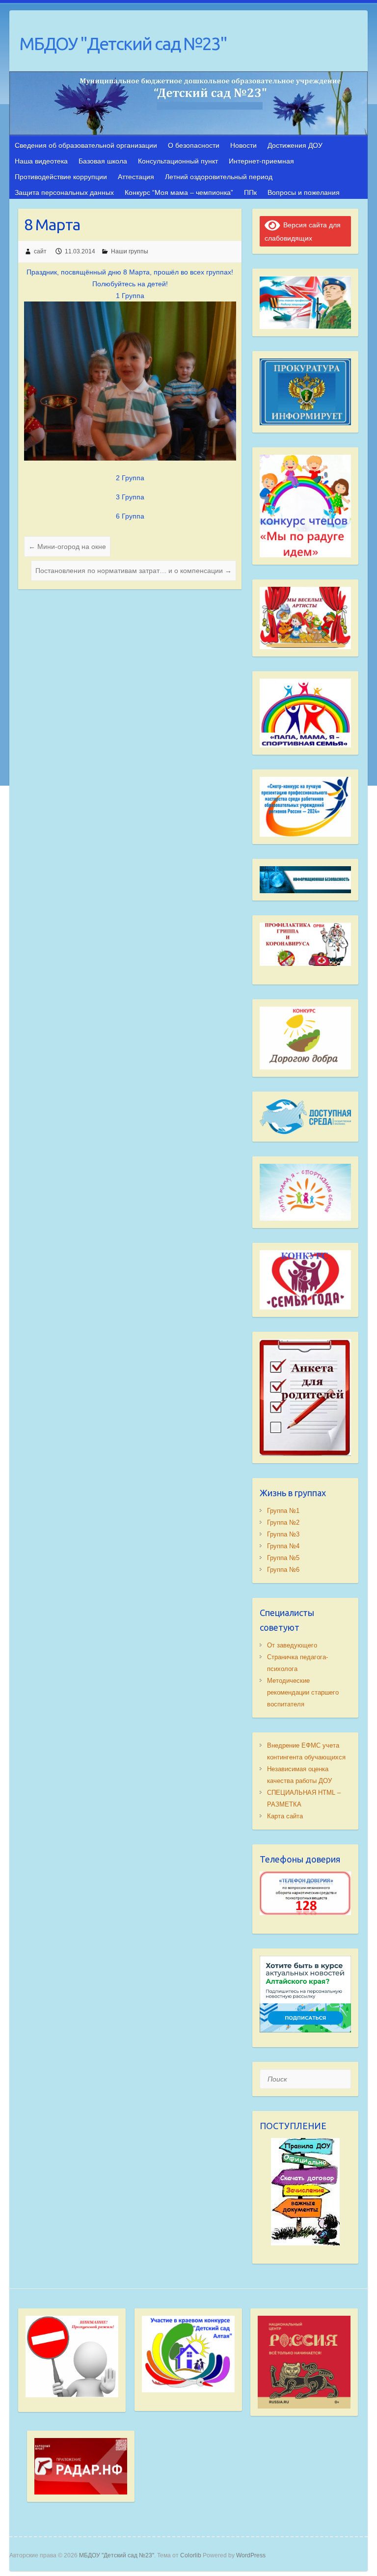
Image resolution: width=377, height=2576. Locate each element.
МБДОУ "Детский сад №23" (123, 43)
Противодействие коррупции (61, 177)
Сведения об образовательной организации (86, 145)
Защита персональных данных (64, 192)
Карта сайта (285, 1816)
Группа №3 (283, 1534)
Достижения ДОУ (295, 145)
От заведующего (292, 1645)
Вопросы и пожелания (304, 192)
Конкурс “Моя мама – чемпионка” (179, 192)
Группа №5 (283, 1558)
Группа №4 (283, 1546)
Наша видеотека (41, 161)
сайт (40, 251)
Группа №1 (283, 1511)
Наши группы (130, 251)
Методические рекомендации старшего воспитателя (303, 1692)
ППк (250, 192)
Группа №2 (283, 1522)
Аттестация (136, 177)
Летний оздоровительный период (219, 177)
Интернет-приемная (261, 161)
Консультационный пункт (178, 161)
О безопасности (194, 145)
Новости (243, 145)
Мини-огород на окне (67, 547)
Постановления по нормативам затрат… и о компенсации (134, 571)
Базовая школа (103, 161)
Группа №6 (283, 1570)
